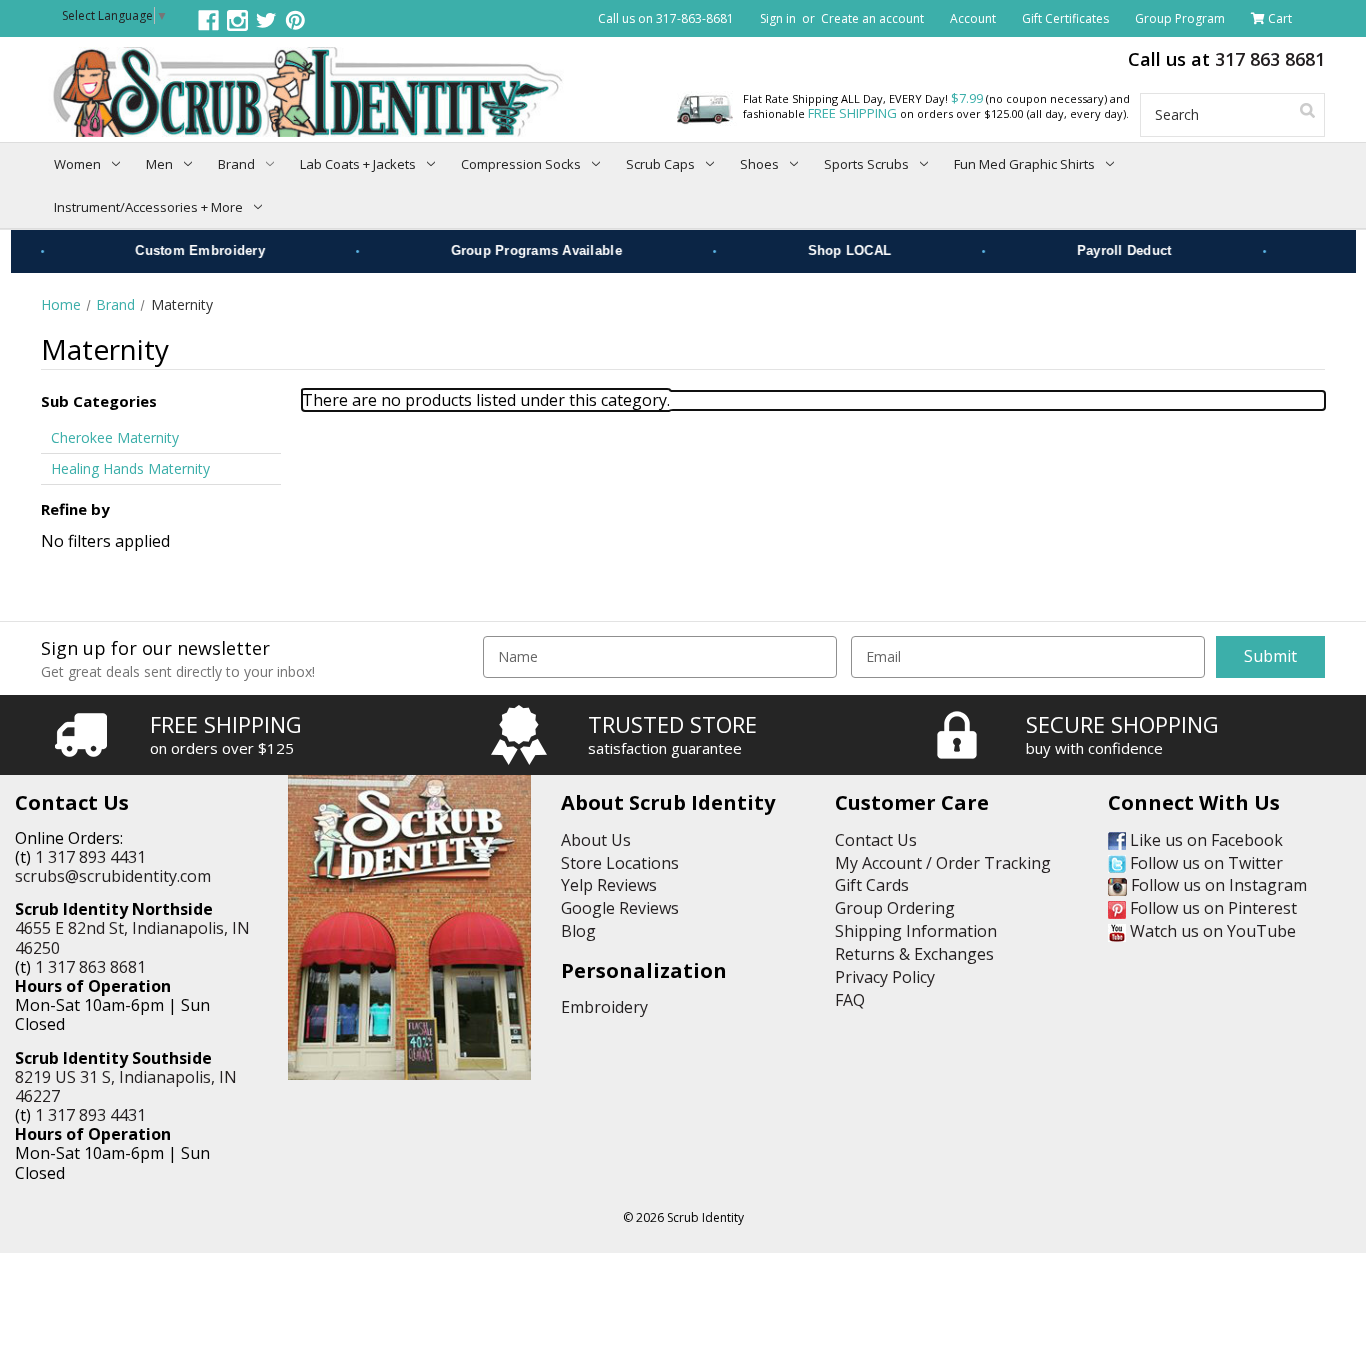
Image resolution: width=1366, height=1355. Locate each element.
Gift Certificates (1065, 18)
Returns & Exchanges (914, 954)
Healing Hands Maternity (130, 468)
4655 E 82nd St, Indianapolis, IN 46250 (132, 937)
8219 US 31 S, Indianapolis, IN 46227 (126, 1086)
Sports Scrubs (866, 164)
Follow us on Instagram (1217, 885)
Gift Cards (872, 885)
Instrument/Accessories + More (148, 207)
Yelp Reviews (609, 885)
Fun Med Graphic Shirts (1024, 164)
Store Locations (620, 863)
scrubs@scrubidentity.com (113, 876)
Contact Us (876, 840)
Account (973, 18)
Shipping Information (916, 931)
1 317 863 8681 (90, 967)
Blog (578, 931)
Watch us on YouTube (1211, 931)
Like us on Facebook (1204, 840)
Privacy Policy (885, 977)
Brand (236, 164)
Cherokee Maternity (115, 437)
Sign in (778, 18)
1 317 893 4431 (90, 857)
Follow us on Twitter (1204, 863)
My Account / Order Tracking (943, 863)
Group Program (1180, 18)
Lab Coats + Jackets (358, 164)
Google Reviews (620, 908)
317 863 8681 (1270, 59)
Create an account (872, 18)
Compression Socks (521, 164)
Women (77, 164)
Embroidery (604, 1007)
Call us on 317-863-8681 (666, 18)
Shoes (759, 164)
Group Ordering (895, 908)
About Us (596, 840)
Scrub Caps (660, 164)
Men (159, 164)
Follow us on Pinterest (1211, 908)
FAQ (850, 1000)
